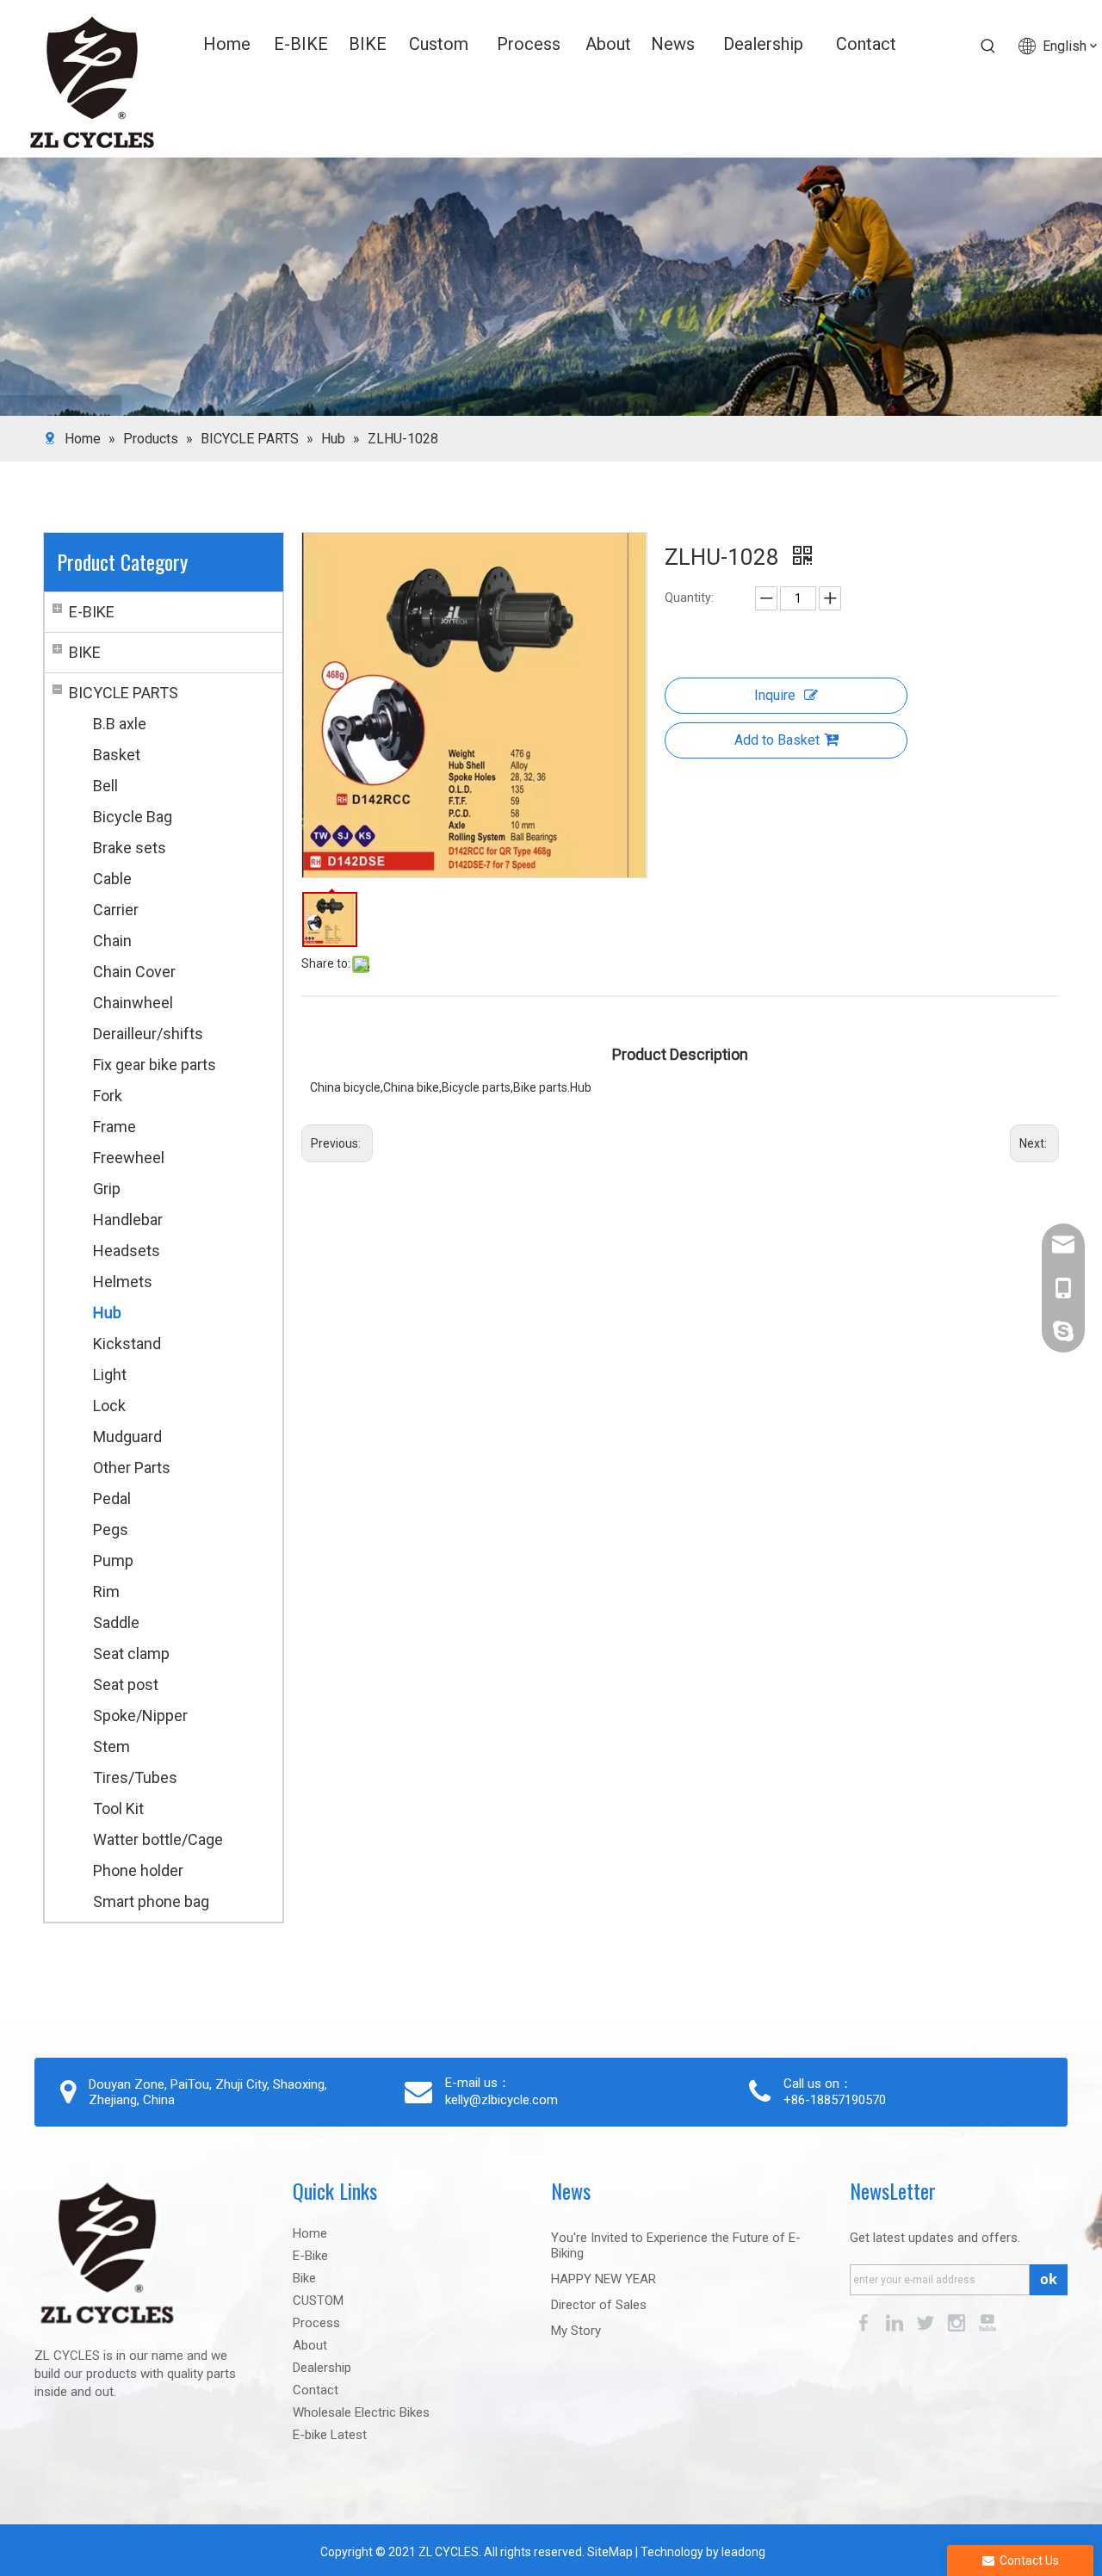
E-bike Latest (330, 2435)
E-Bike (310, 2256)
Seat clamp (131, 1653)
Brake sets (130, 848)
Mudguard (127, 1437)
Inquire (775, 695)
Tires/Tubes (135, 1777)
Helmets (123, 1282)
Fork (108, 1096)
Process (316, 2323)
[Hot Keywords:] (988, 46)
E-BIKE (92, 612)
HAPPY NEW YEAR (604, 2279)
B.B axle (120, 724)
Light (110, 1375)
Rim (106, 1591)
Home (310, 2233)
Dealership (322, 2368)
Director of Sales (599, 2305)
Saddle (116, 1622)
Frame (115, 1127)
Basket (117, 755)
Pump (113, 1560)
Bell (105, 786)
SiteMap (609, 2552)
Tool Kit (118, 1808)
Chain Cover (134, 972)
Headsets (127, 1251)
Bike (304, 2278)
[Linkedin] (896, 2322)
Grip (107, 1189)
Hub (107, 1313)
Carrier (116, 910)
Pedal (112, 1499)
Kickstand (127, 1344)
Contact (316, 2390)
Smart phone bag (151, 1901)
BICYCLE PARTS (124, 693)
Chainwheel (133, 1003)
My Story (576, 2331)
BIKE (85, 652)
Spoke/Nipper (140, 1715)
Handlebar (128, 1220)
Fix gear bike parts (155, 1065)
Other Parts (132, 1468)
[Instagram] (958, 2322)
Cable (112, 879)
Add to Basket (777, 740)
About (310, 2345)
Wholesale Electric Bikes (361, 2412)
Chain (112, 941)
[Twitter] (927, 2322)
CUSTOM (318, 2300)
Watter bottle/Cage (158, 1839)
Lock (109, 1406)
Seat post (126, 1684)
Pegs (111, 1529)
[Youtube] (987, 2322)
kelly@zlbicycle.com (501, 2100)
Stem (111, 1746)
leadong (743, 2552)
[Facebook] (865, 2322)
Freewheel (129, 1158)
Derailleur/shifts (148, 1034)
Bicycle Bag (133, 817)
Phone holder (138, 1870)
